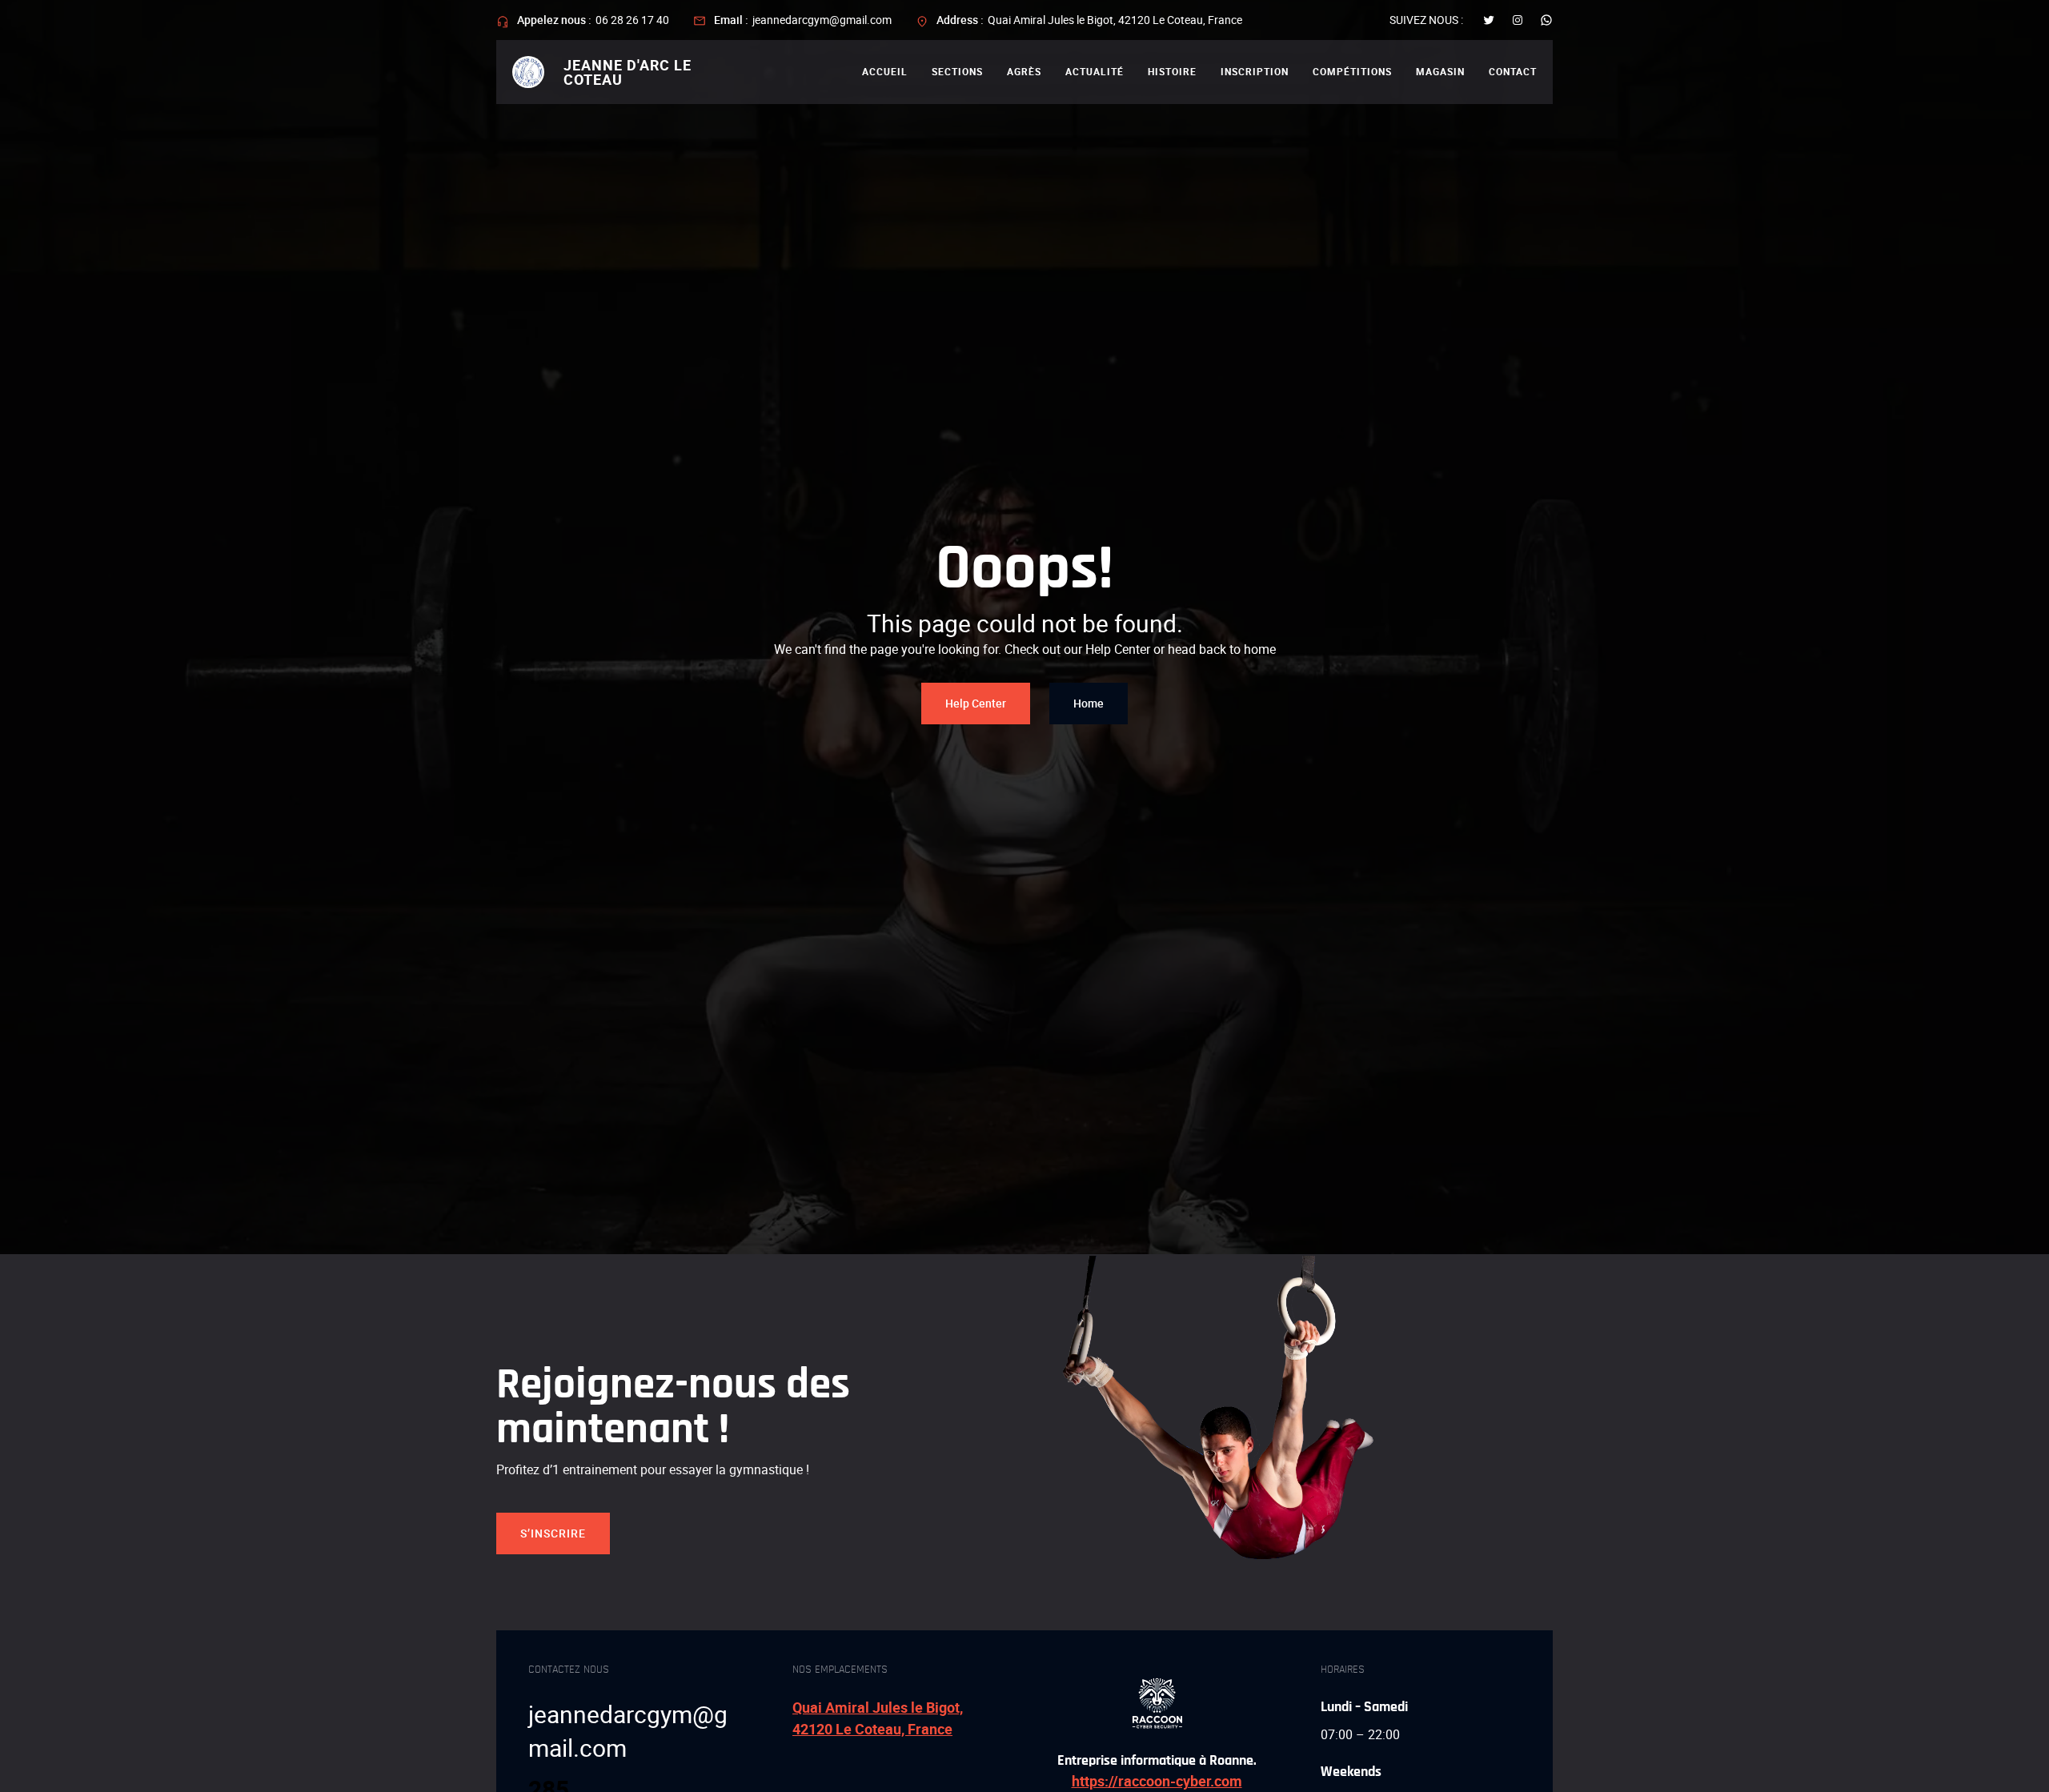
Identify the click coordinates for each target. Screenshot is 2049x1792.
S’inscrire (553, 1533)
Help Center (976, 703)
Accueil (885, 71)
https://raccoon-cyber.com (1157, 1781)
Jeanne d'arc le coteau (628, 72)
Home (1089, 703)
